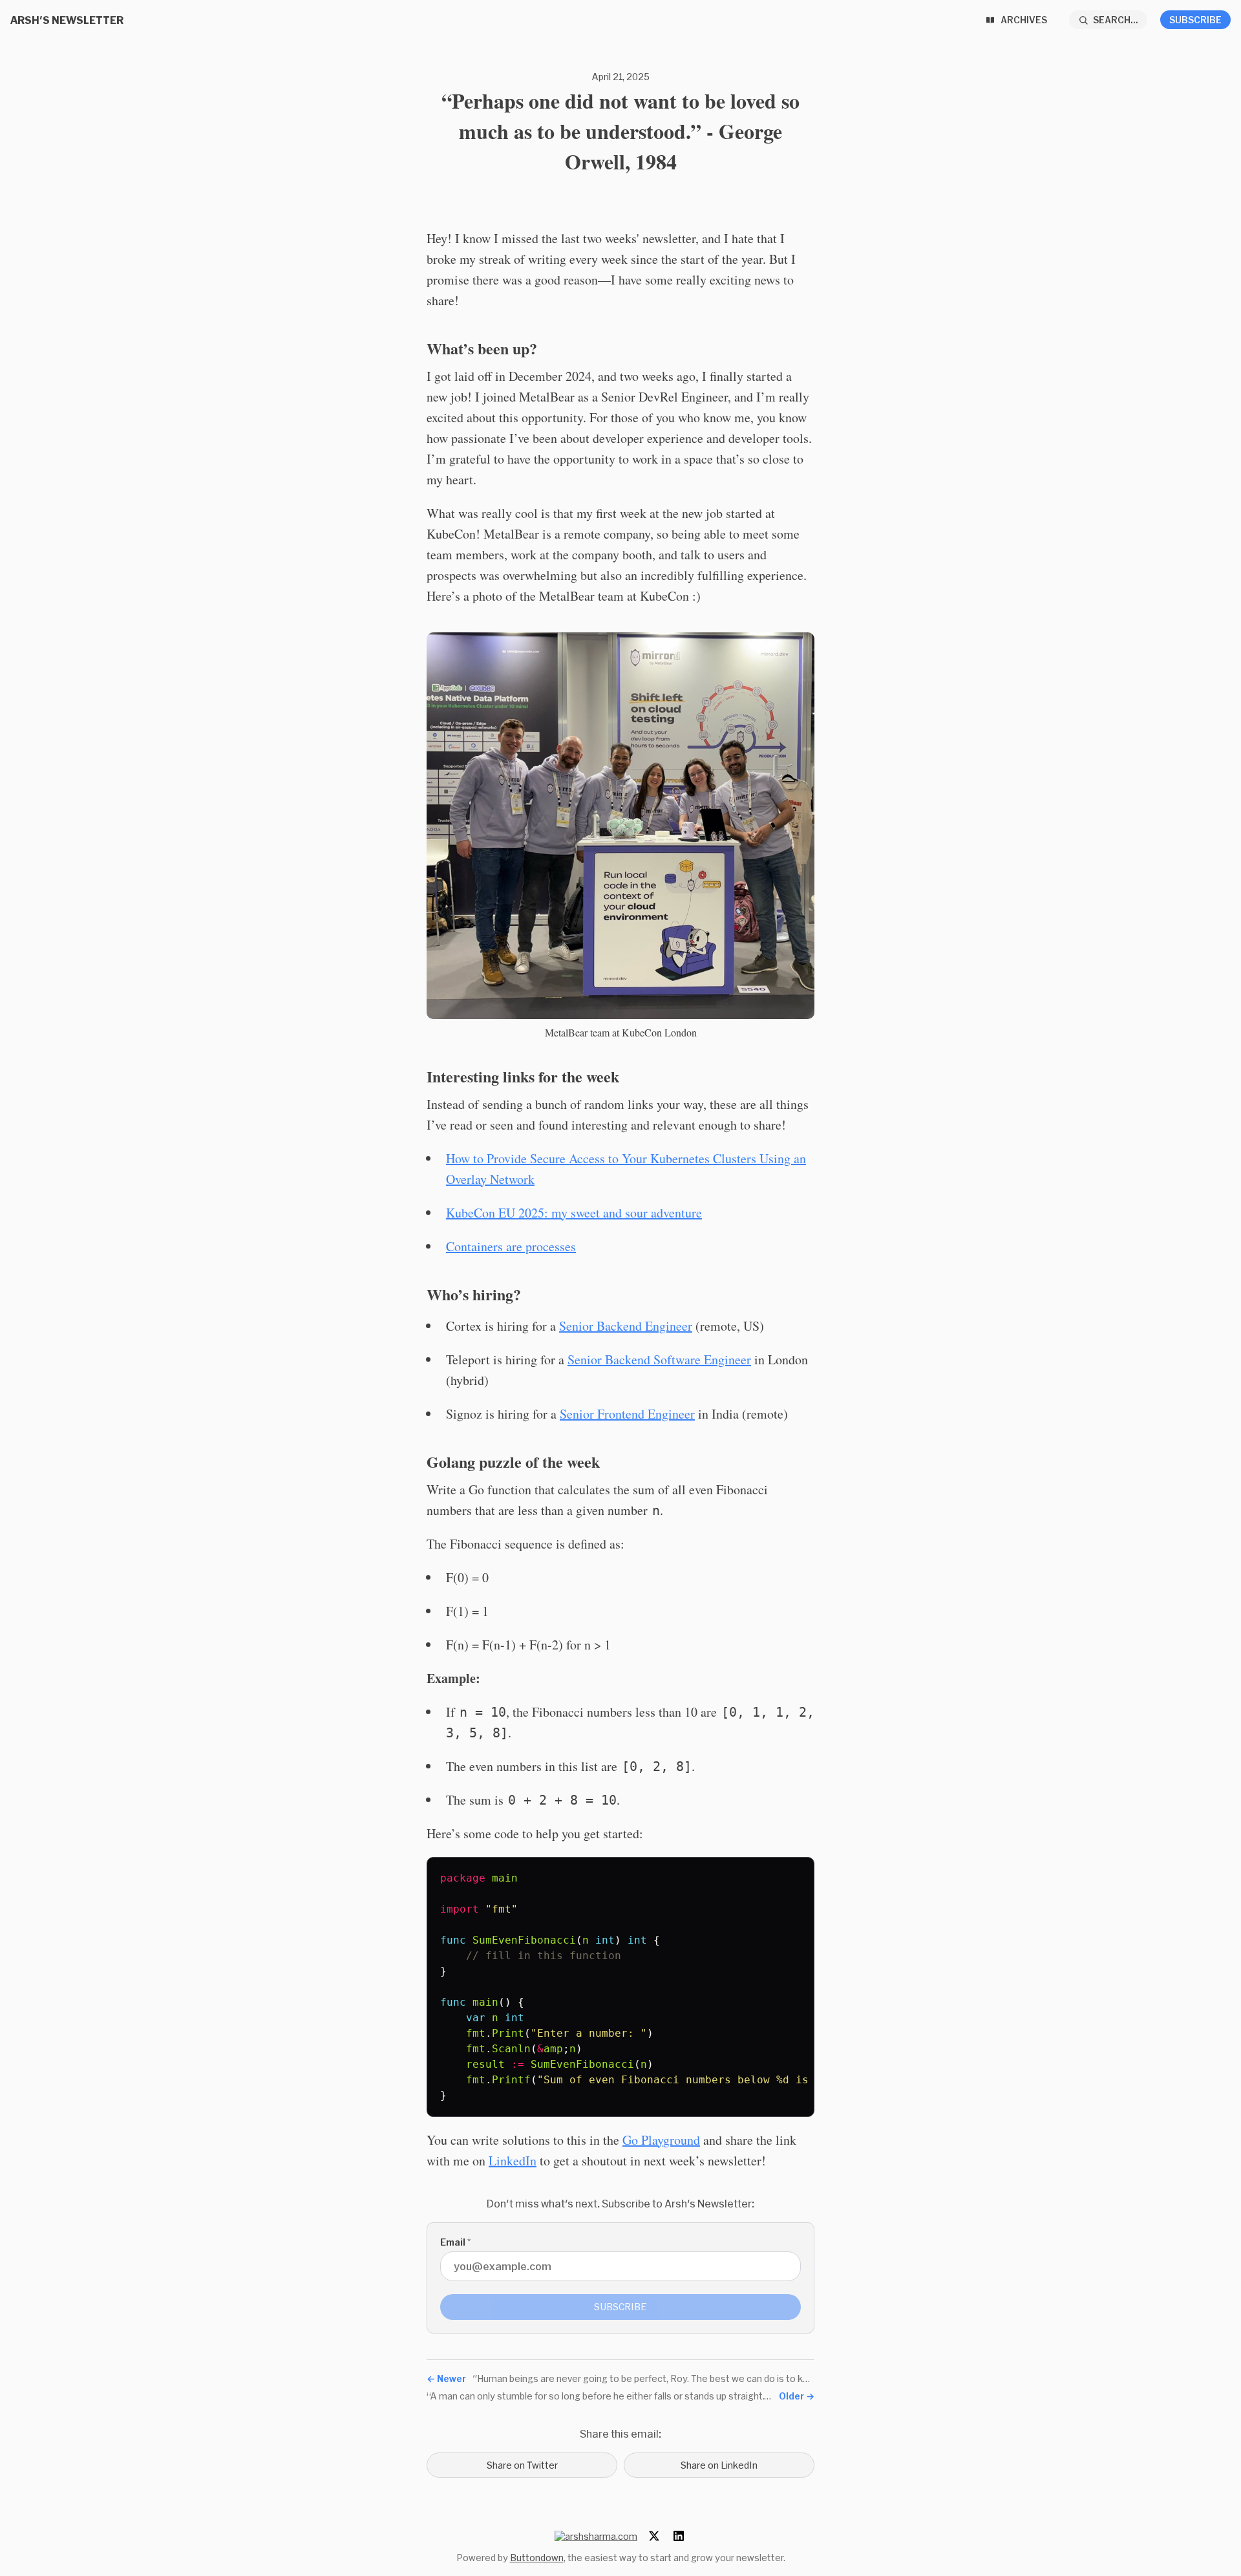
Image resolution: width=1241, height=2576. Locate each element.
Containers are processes (511, 1246)
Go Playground (661, 2140)
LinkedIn (513, 2161)
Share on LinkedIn (719, 2465)
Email (455, 2242)
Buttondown (537, 2558)
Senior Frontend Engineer (627, 1414)
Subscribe (1195, 20)
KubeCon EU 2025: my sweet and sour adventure (574, 1213)
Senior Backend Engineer (626, 1326)
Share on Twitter (522, 2465)
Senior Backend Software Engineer (659, 1359)
